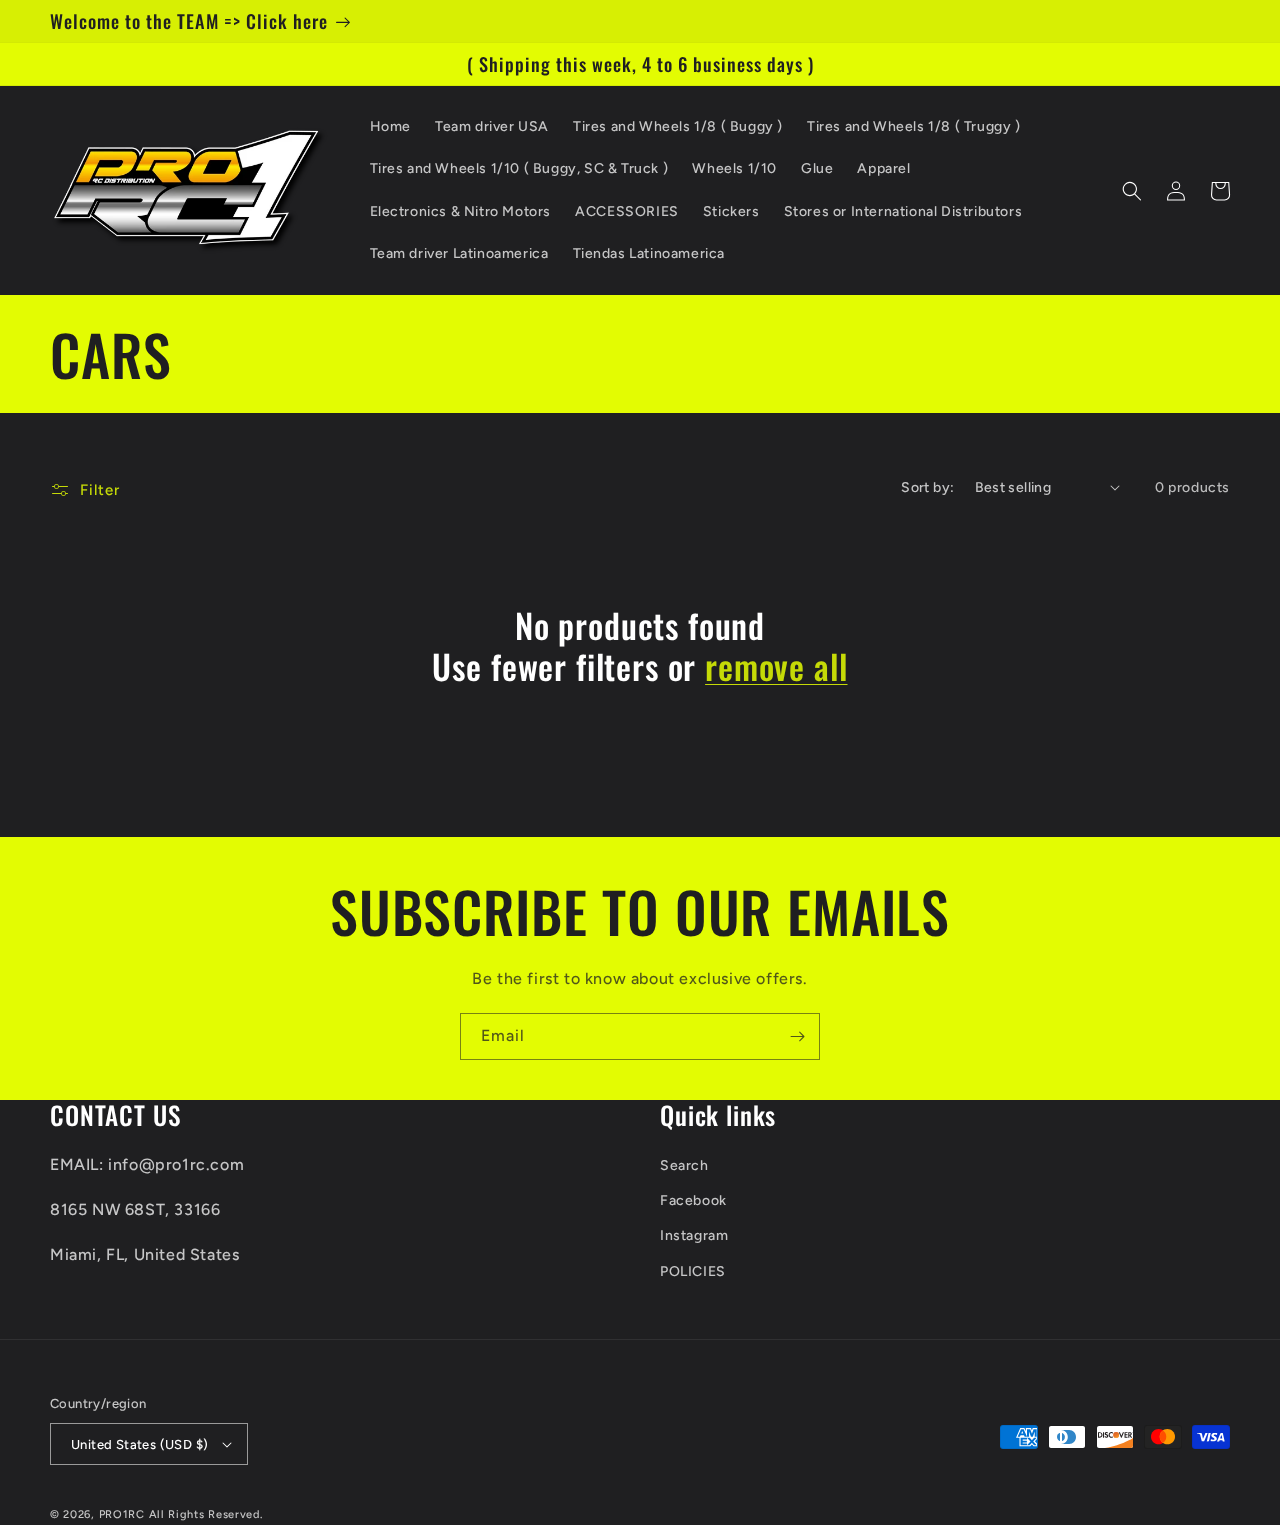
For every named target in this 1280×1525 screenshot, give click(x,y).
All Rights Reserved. (206, 1514)
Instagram (694, 1235)
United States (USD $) (139, 1444)
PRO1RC (122, 1514)
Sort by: (927, 487)
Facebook (693, 1200)
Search (684, 1165)
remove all (776, 666)
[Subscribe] (797, 1036)
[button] (1132, 191)
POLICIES (693, 1271)
